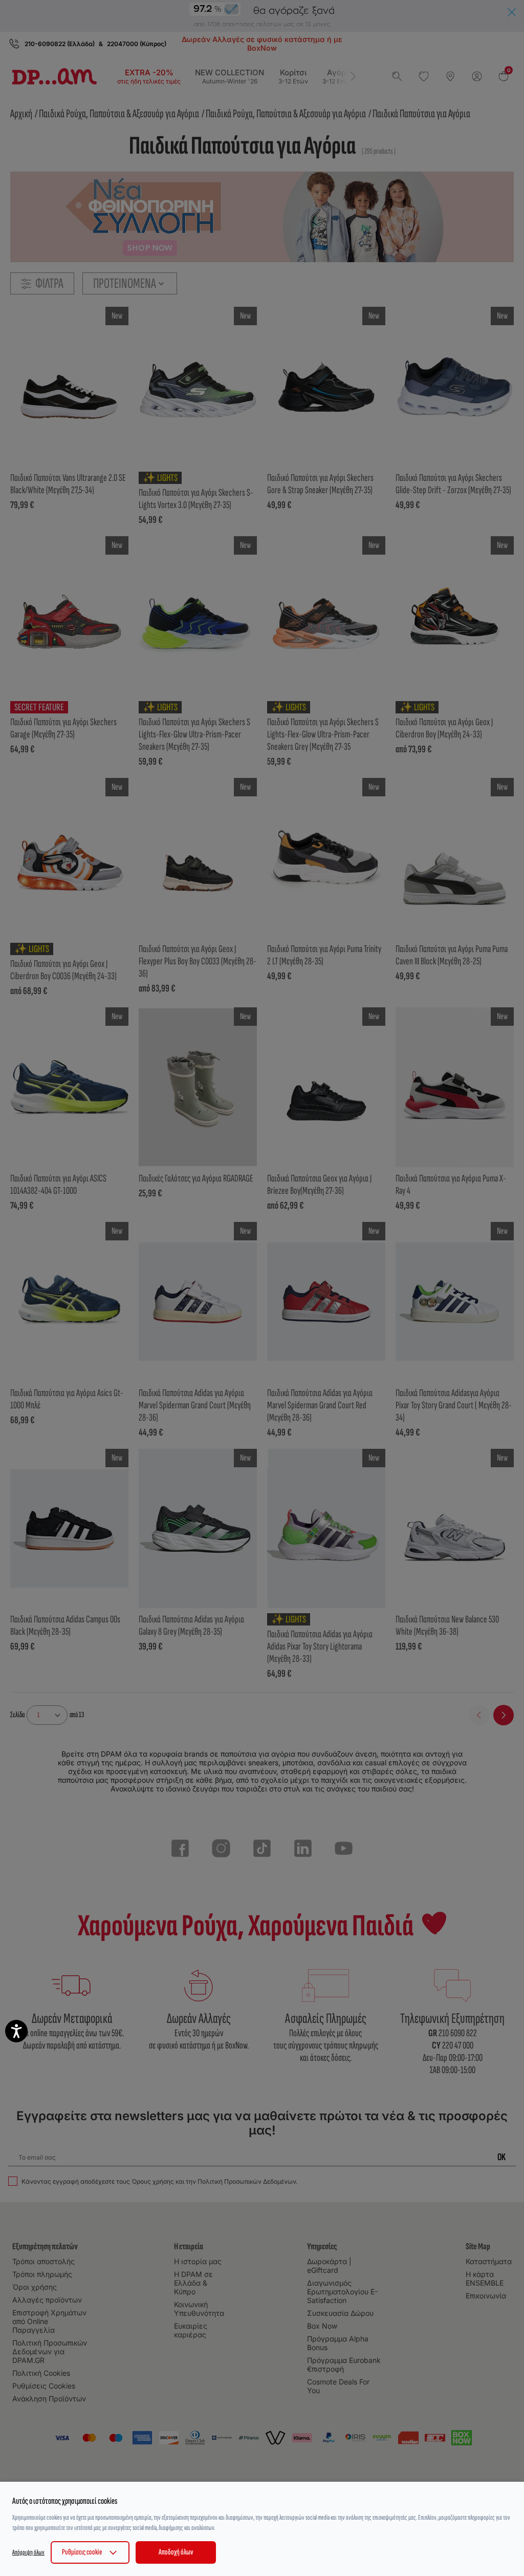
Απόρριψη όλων (28, 2552)
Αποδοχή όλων (176, 2552)
